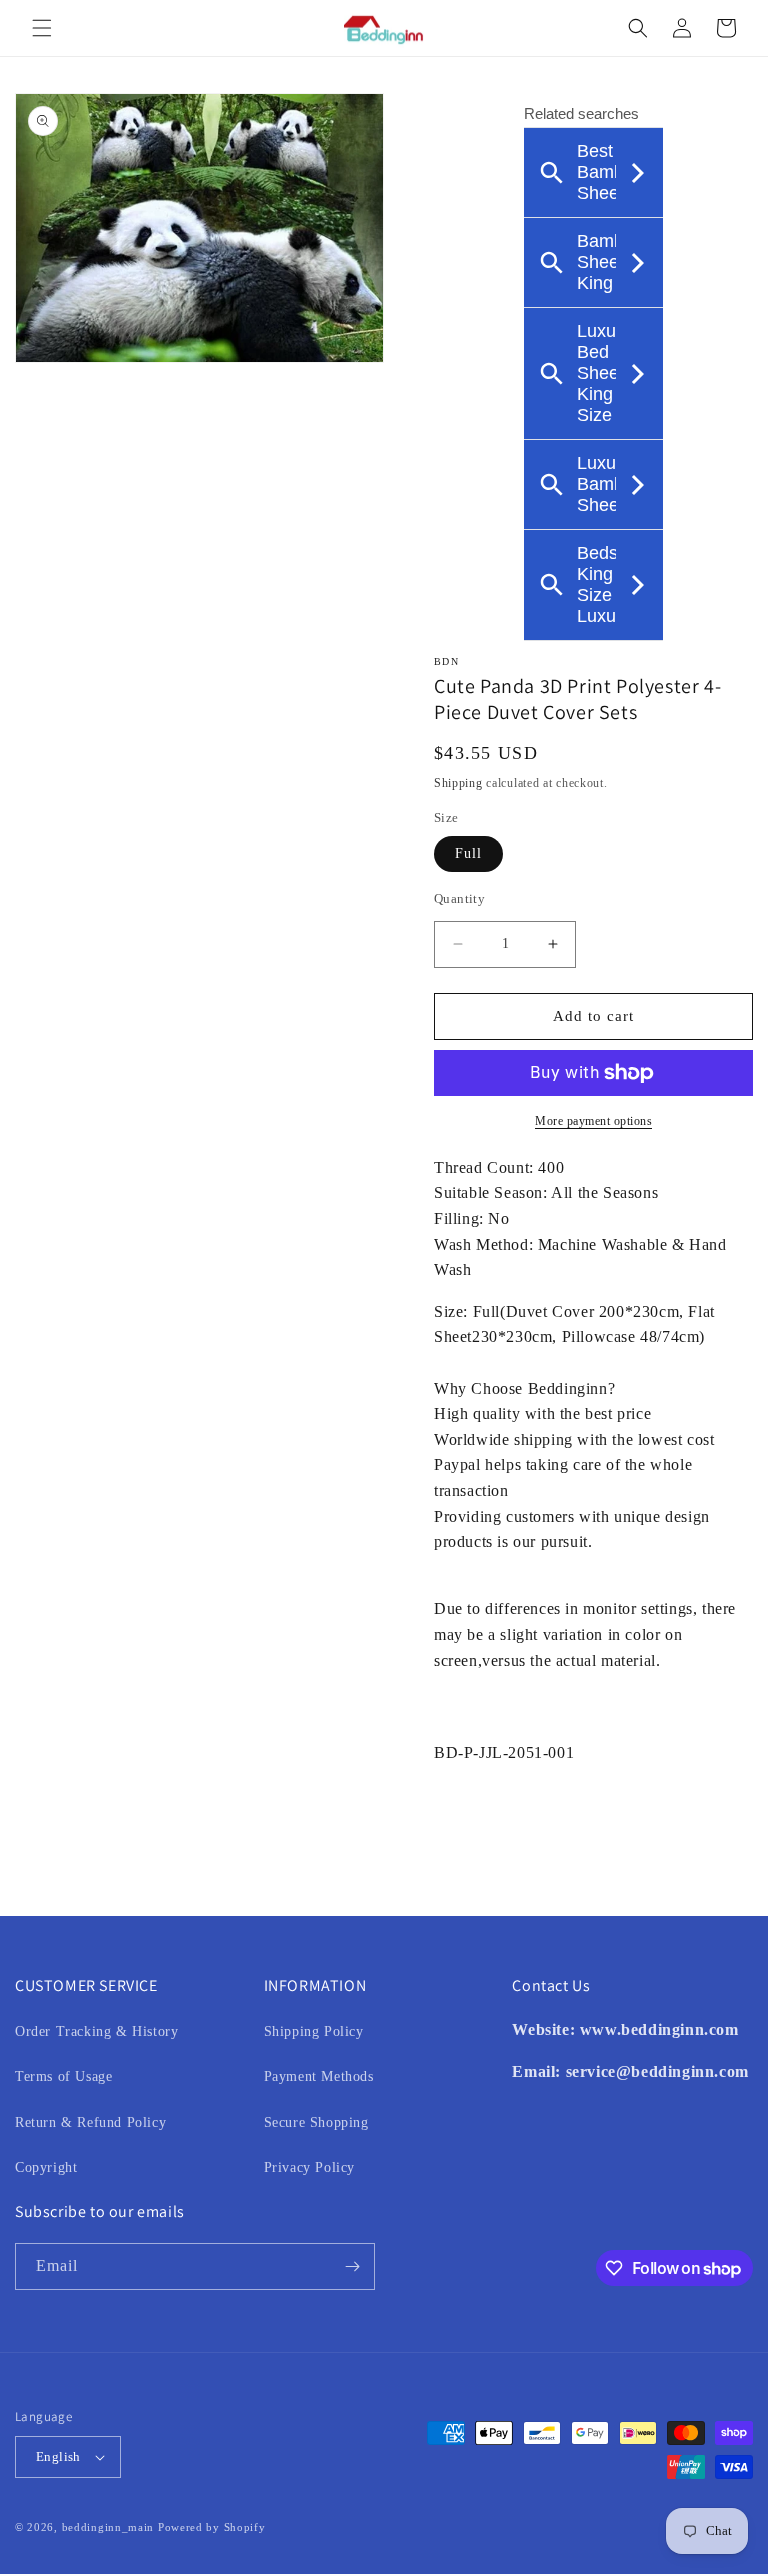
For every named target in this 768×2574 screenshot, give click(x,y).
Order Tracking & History (96, 2031)
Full (468, 853)
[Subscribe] (352, 2266)
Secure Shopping (316, 2122)
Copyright (46, 2167)
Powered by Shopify (212, 2527)
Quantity (459, 898)
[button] (42, 28)
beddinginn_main (108, 2527)
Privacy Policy (309, 2167)
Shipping (458, 783)
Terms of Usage (63, 2076)
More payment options (593, 1121)
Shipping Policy (314, 2031)
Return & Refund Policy (90, 2122)
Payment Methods (319, 2076)
